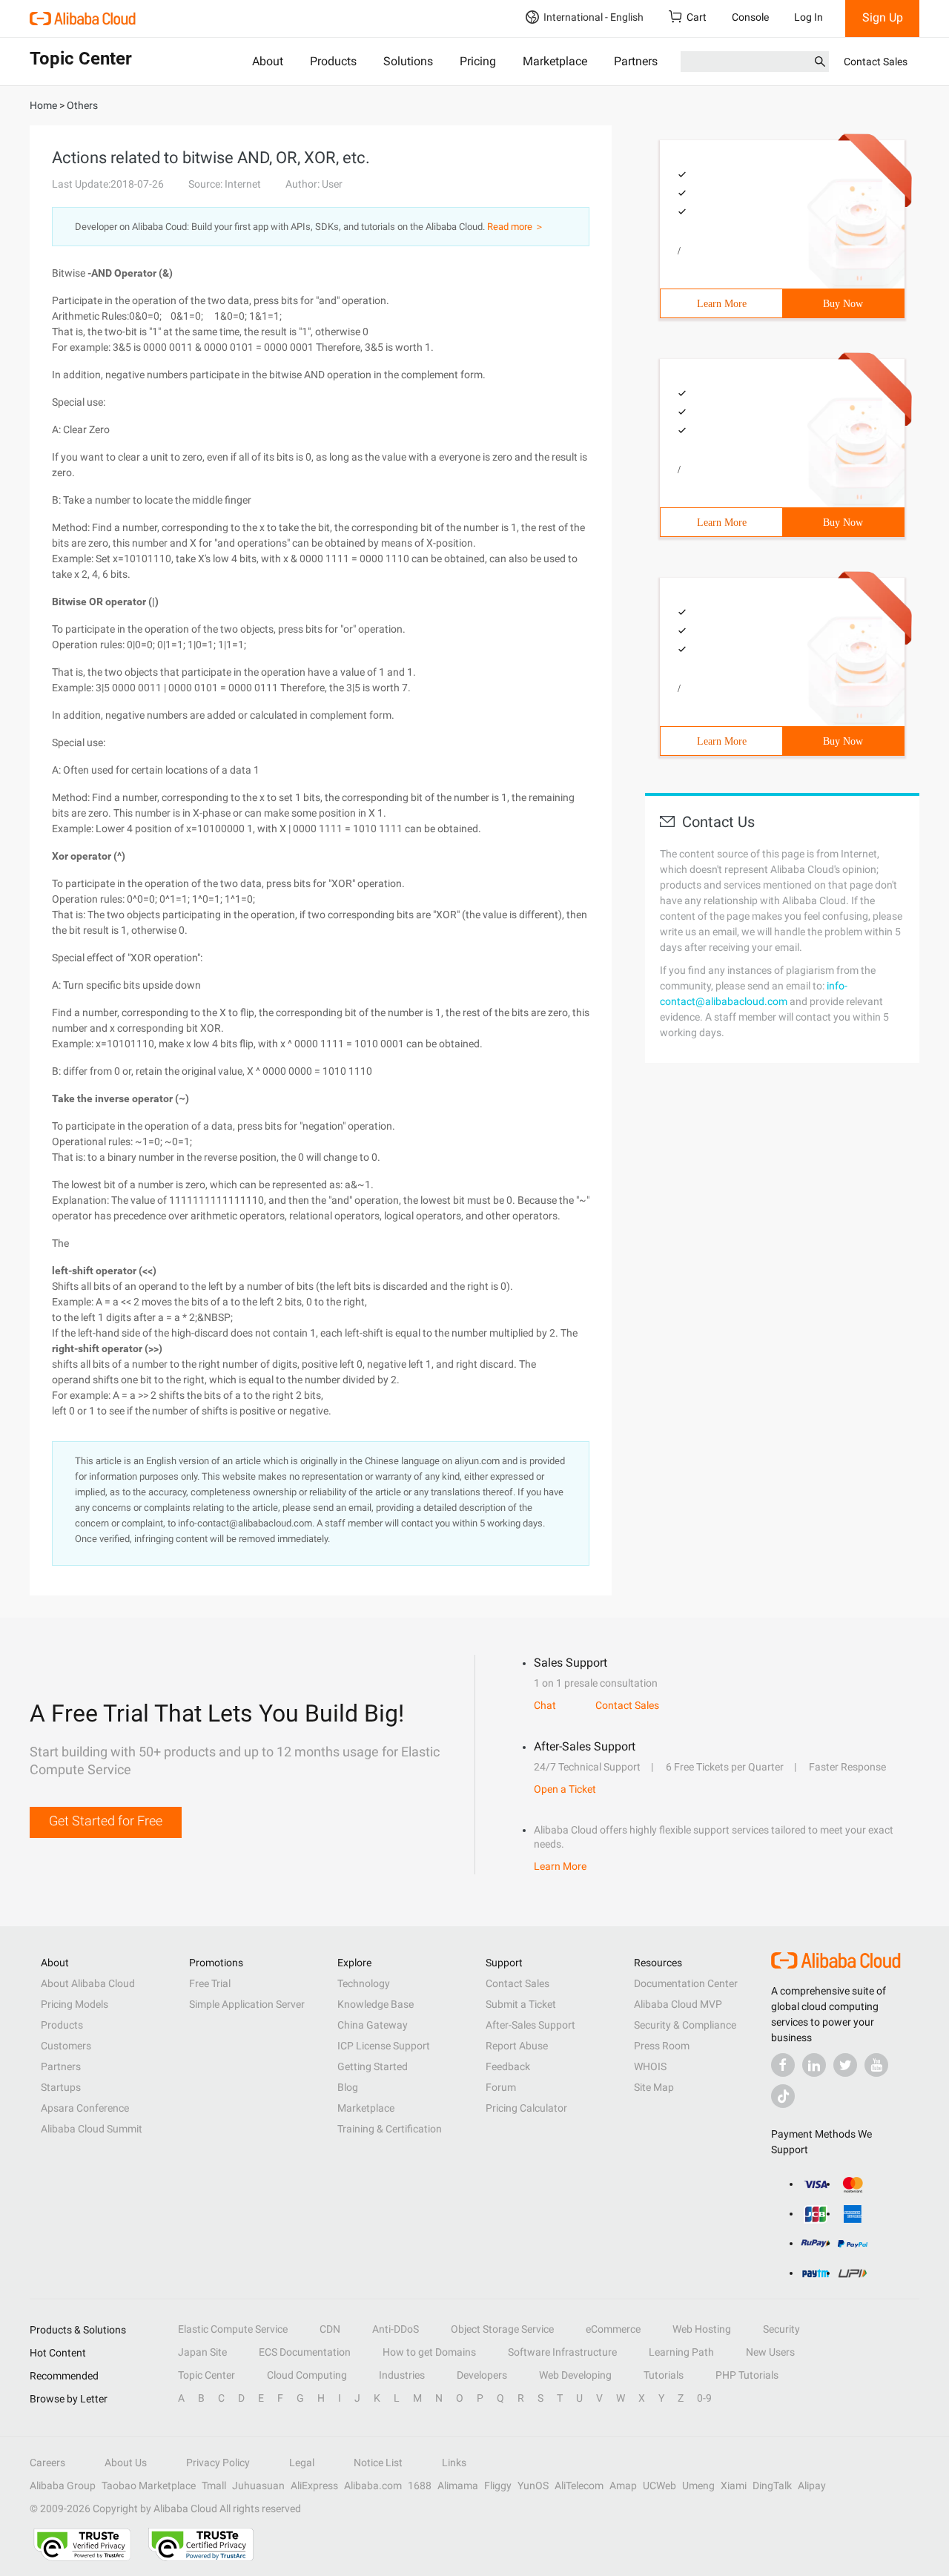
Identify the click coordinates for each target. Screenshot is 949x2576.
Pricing (478, 61)
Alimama (458, 2486)
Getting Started (373, 2066)
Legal (302, 2463)
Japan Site (202, 2352)
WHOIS (650, 2066)
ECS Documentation (305, 2352)
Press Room (662, 2046)
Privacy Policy (218, 2463)
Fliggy (498, 2486)
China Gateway (373, 2025)
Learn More (722, 304)
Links (454, 2463)
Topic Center (206, 2375)
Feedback (508, 2066)
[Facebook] (783, 2065)
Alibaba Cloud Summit (92, 2129)
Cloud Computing (307, 2375)
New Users (770, 2352)
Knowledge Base (376, 2004)
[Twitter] (845, 2065)
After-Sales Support (530, 2025)
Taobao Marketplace (149, 2486)
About (268, 61)
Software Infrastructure (562, 2352)
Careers (47, 2463)
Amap (623, 2486)
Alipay (812, 2486)
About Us (126, 2463)
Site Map (654, 2087)
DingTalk (772, 2486)
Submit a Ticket (521, 2004)
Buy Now (843, 304)
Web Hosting (702, 2329)
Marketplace (555, 61)
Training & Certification (390, 2129)
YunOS (533, 2486)
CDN (330, 2329)
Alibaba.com (373, 2486)
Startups (61, 2087)
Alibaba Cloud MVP (678, 2004)
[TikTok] (783, 2096)
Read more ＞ (516, 227)
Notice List (378, 2463)
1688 (420, 2486)
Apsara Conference (85, 2108)
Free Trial (210, 1983)
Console (750, 17)
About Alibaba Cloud (88, 1983)
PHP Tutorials (747, 2375)
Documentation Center (686, 1983)
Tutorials (664, 2375)
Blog (348, 2087)
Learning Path (681, 2352)
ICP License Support (384, 2046)
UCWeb (659, 2486)
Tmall (214, 2486)
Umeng (698, 2486)
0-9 (704, 2398)
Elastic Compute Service (233, 2329)
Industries (402, 2375)
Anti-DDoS (396, 2329)
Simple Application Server (247, 2004)
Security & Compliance (685, 2025)
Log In (809, 17)
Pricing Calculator (526, 2108)
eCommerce (613, 2329)
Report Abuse (517, 2046)
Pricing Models (75, 2004)
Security (781, 2329)
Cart (697, 17)
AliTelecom (579, 2486)
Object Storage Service (502, 2329)
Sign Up (883, 17)
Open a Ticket (565, 1789)
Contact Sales (876, 62)
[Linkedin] (814, 2065)
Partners (636, 61)
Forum (501, 2087)
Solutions (408, 61)
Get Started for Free (106, 1821)
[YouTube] (876, 2065)
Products (333, 61)
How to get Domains (429, 2352)
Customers (66, 2046)
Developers (482, 2375)
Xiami (734, 2486)
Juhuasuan (258, 2486)
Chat (545, 1705)
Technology (364, 1983)
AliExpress (314, 2486)
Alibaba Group (63, 2486)
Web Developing (575, 2375)
